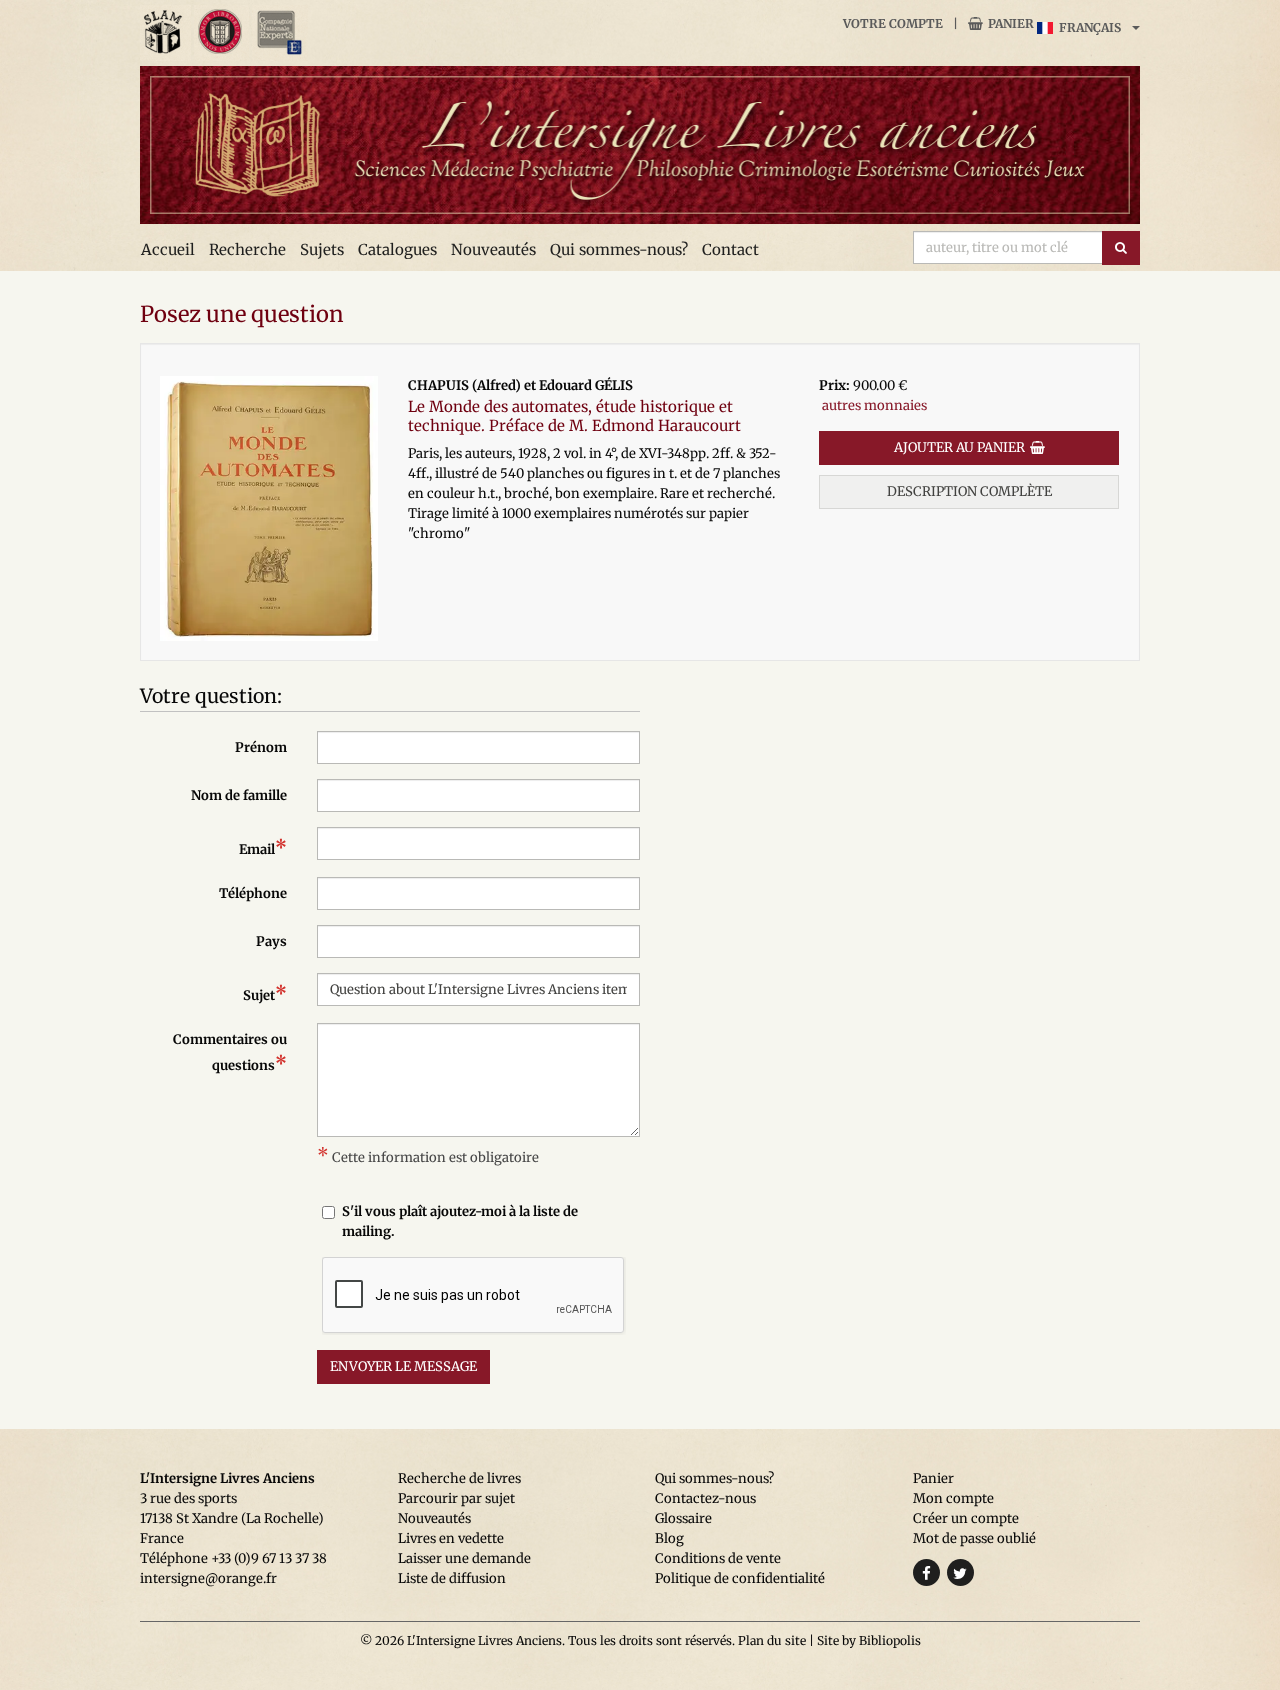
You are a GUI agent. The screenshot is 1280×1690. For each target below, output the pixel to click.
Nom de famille (239, 795)
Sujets (322, 249)
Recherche (247, 249)
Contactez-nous (705, 1498)
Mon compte (953, 1498)
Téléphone (253, 893)
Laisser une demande (464, 1558)
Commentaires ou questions (230, 1053)
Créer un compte (966, 1518)
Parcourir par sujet (456, 1498)
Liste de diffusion (452, 1578)
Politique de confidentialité (740, 1578)
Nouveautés (493, 249)
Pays (271, 941)
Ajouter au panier (959, 447)
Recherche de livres (459, 1478)
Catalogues (397, 249)
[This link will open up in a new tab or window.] (165, 32)
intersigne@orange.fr (208, 1578)
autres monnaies (874, 405)
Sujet (265, 993)
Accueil (168, 249)
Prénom (261, 747)
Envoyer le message (403, 1366)
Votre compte (893, 23)
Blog (669, 1538)
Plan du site (772, 1640)
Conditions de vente (718, 1558)
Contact (730, 249)
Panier (1011, 23)
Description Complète (969, 491)
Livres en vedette (451, 1538)
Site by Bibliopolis (869, 1640)
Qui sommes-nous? (619, 249)
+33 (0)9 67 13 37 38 (269, 1558)
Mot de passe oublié (974, 1538)
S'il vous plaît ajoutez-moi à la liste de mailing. (460, 1221)
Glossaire (683, 1518)
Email (263, 847)
